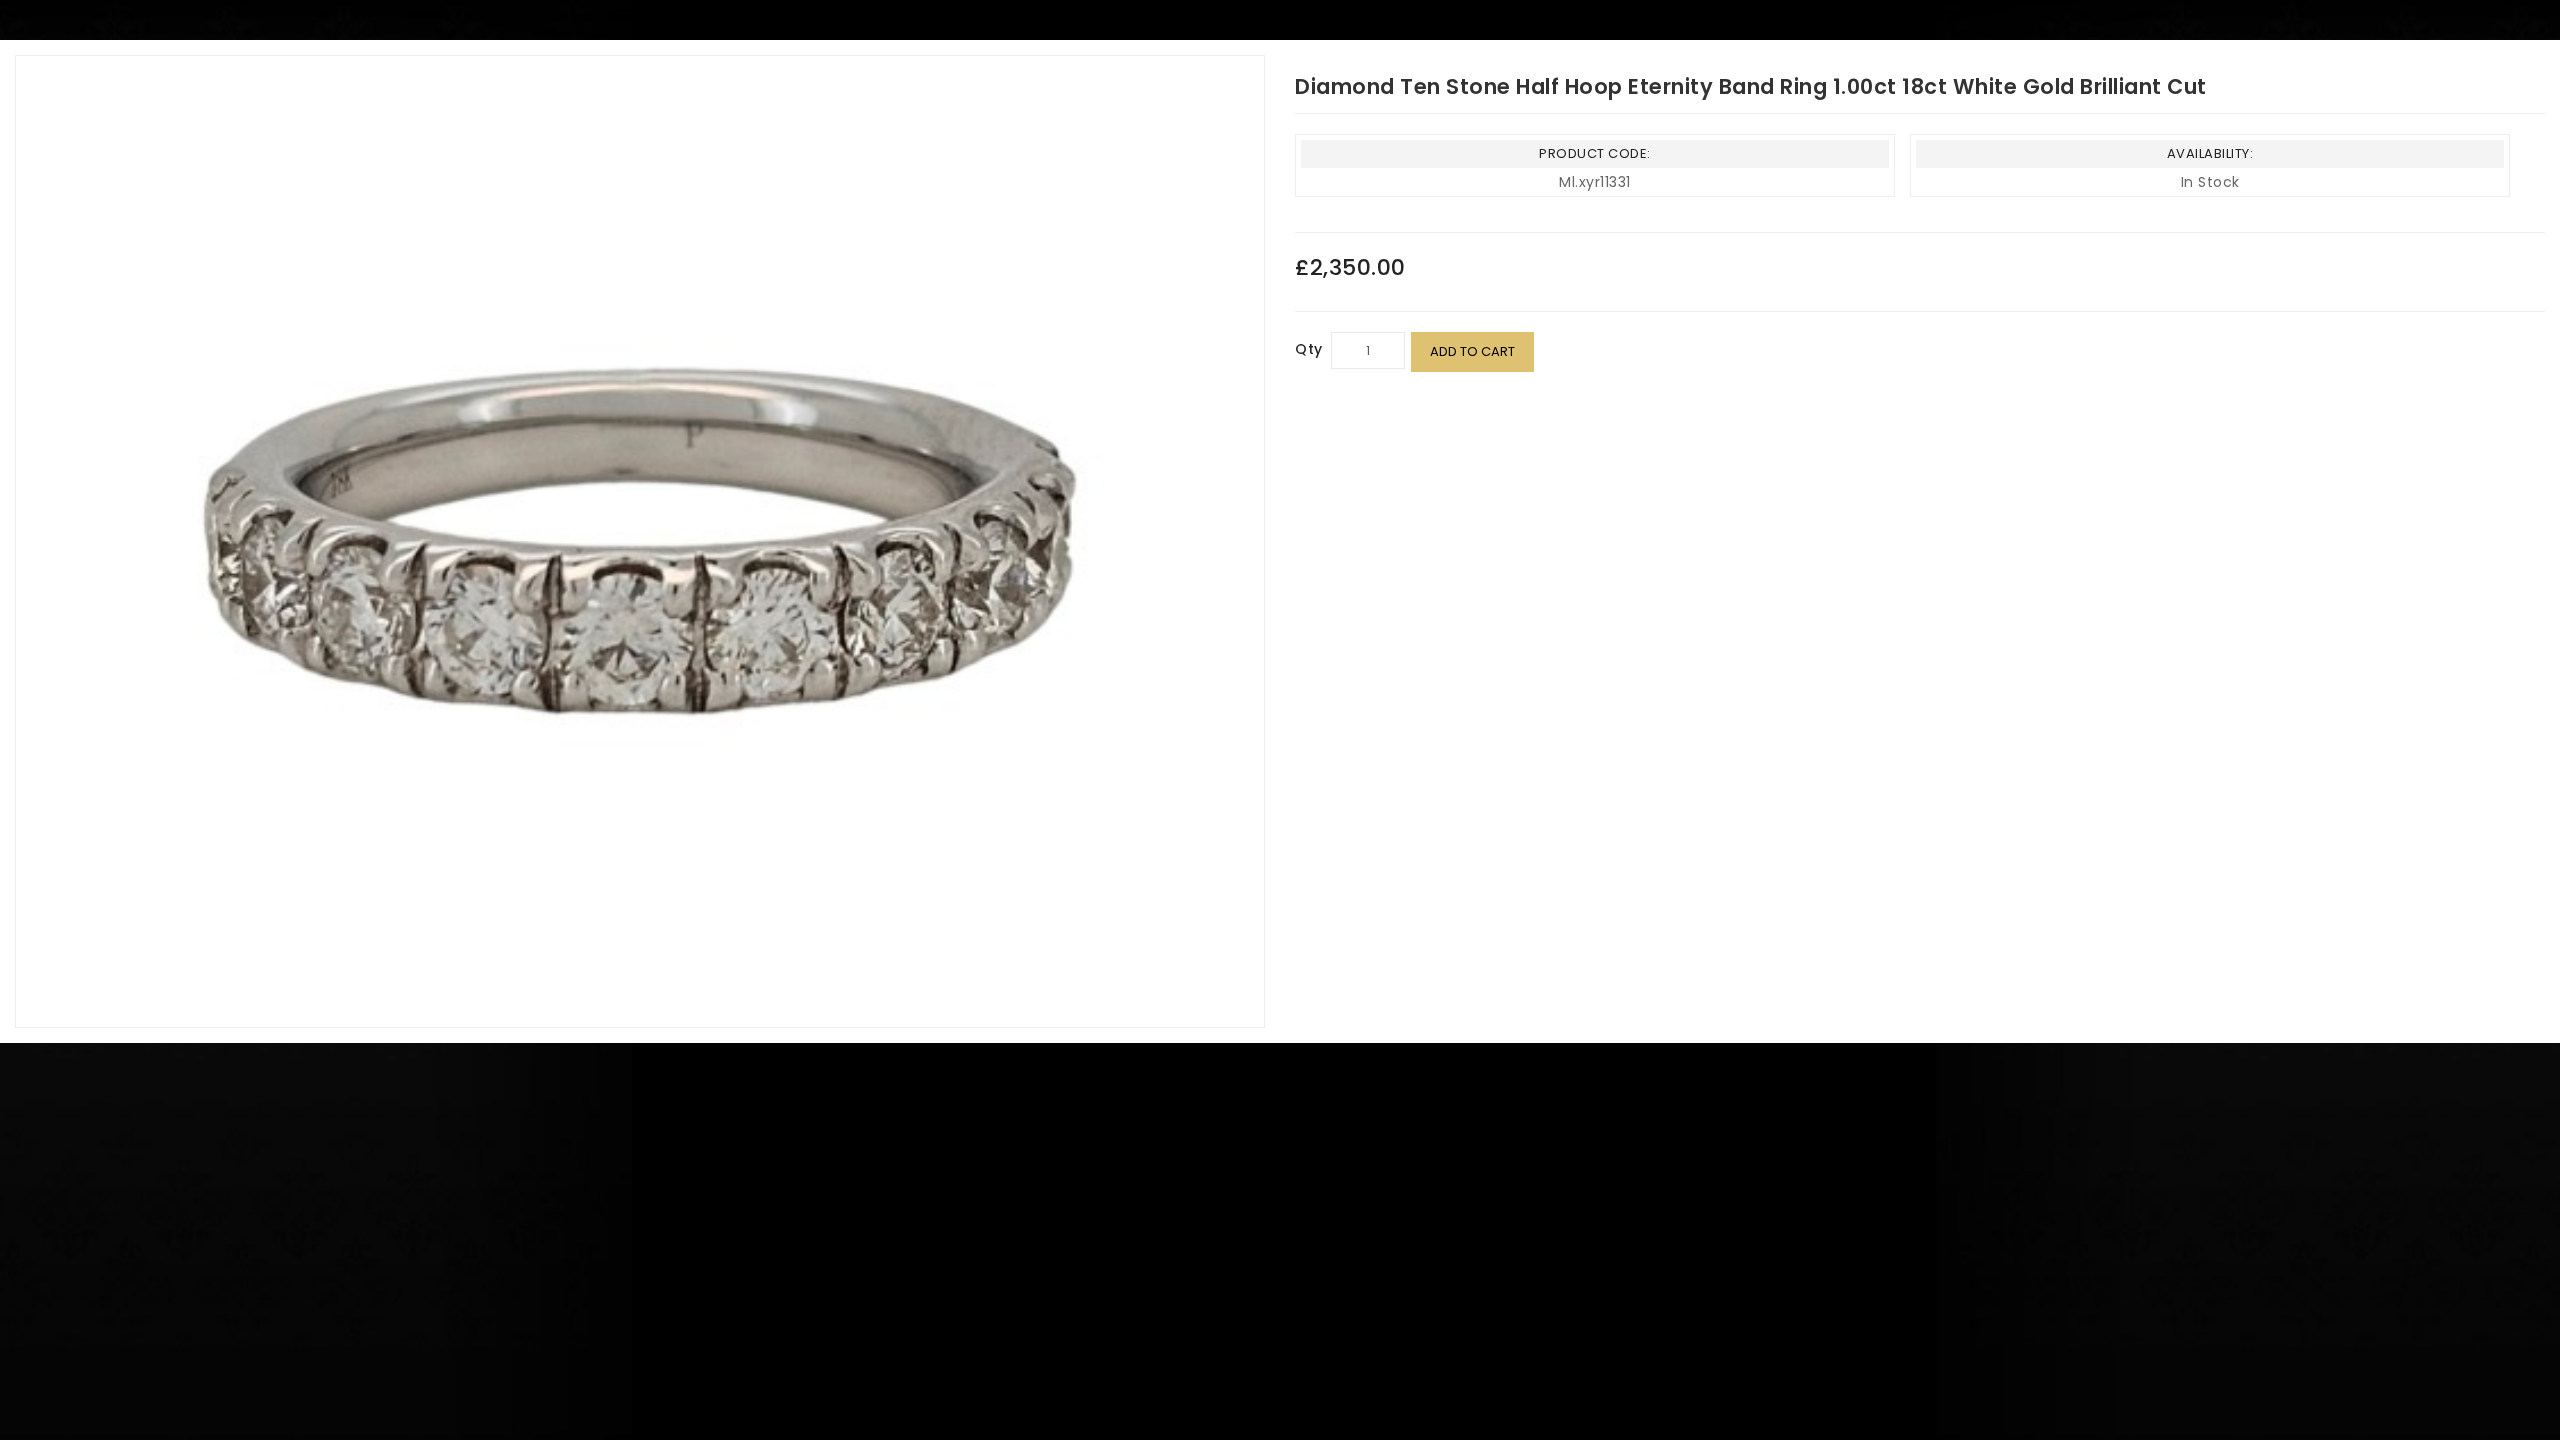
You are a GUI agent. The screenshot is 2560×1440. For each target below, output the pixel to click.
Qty (1309, 349)
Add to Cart (1472, 351)
